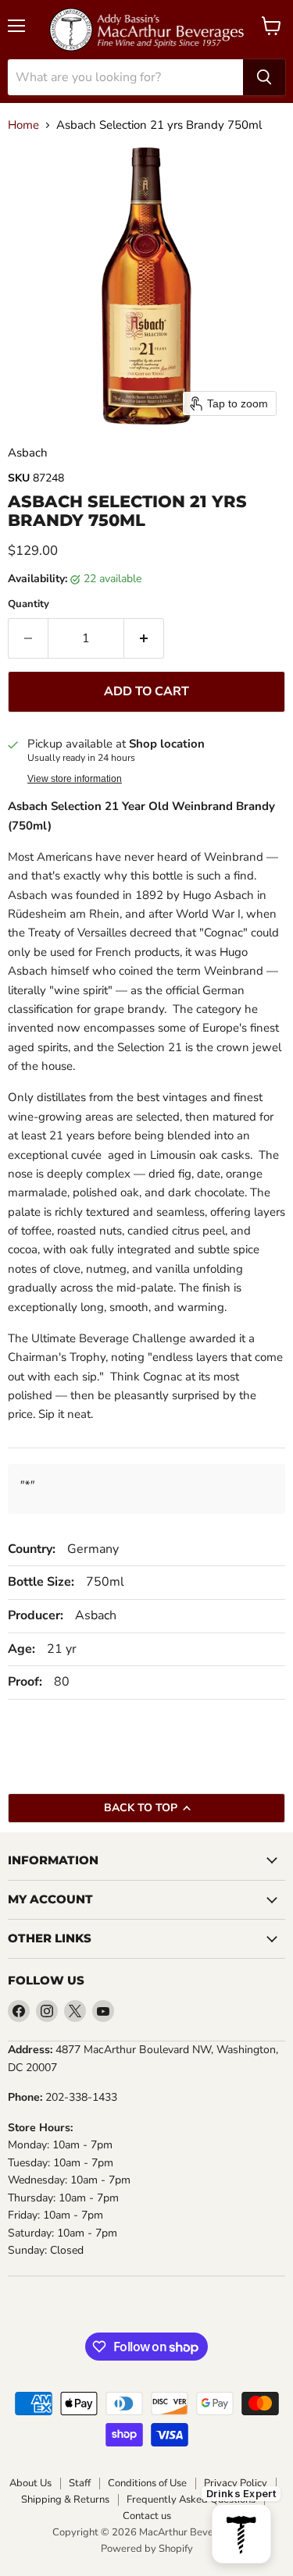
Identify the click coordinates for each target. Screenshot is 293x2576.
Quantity (29, 604)
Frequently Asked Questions (191, 2500)
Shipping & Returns (65, 2500)
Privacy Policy (236, 2484)
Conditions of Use (147, 2484)
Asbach (28, 453)
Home (23, 125)
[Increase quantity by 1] (144, 638)
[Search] (264, 77)
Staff (80, 2484)
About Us (30, 2484)
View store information (75, 779)
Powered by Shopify (147, 2549)
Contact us (147, 2516)
